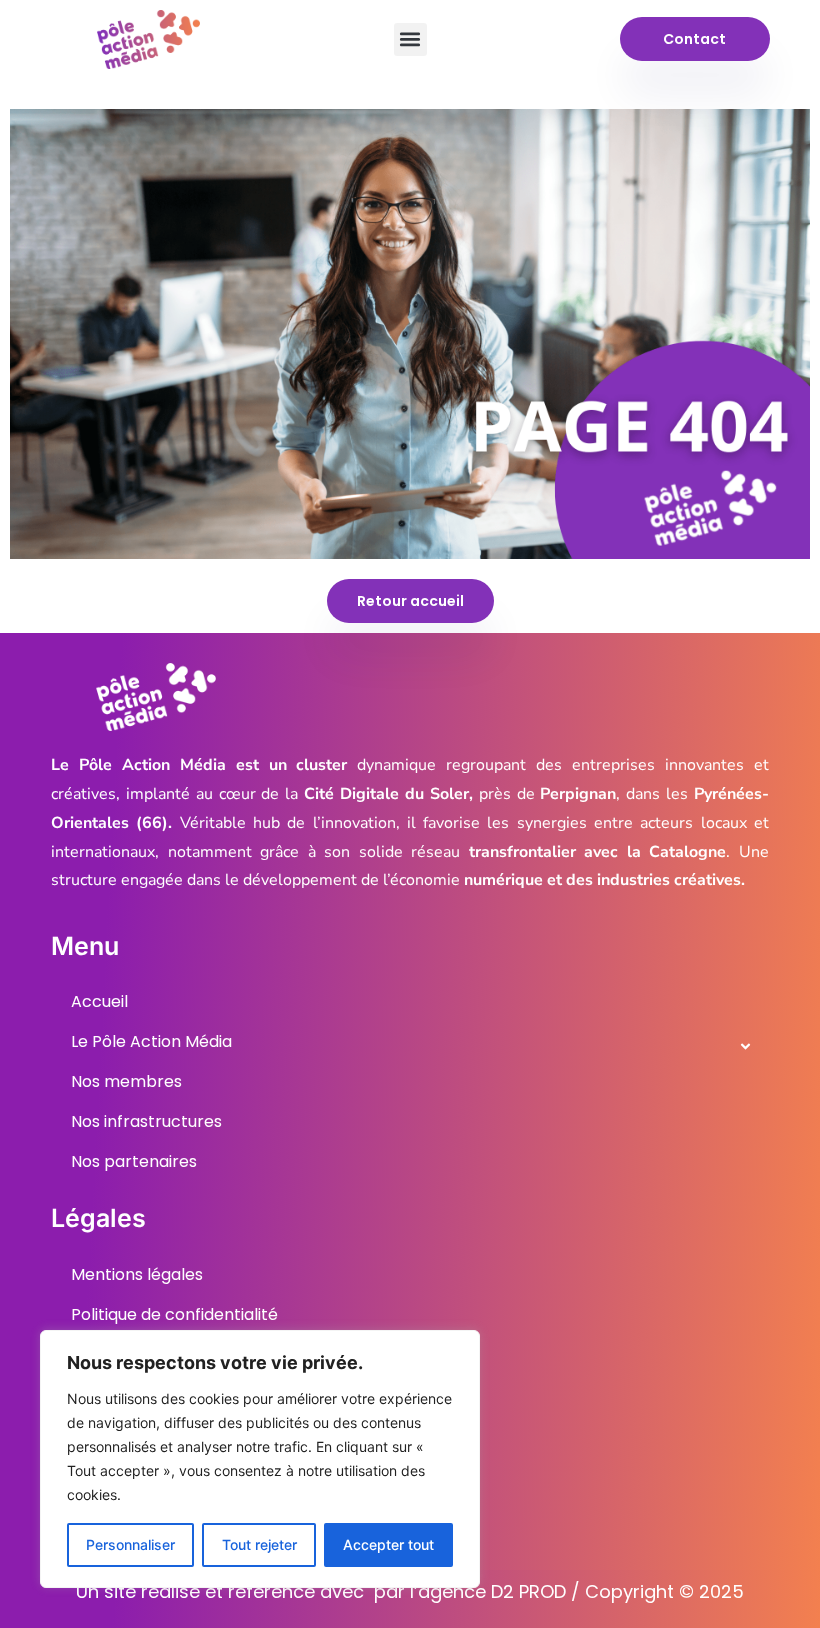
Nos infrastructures (146, 1121)
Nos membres (126, 1081)
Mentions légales (137, 1274)
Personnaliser (130, 1544)
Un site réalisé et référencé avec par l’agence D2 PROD (321, 1591)
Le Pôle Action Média (151, 1041)
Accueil (99, 1001)
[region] (260, 1459)
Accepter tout (388, 1544)
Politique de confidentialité (174, 1314)
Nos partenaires (134, 1161)
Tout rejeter (259, 1544)
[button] (410, 39)
